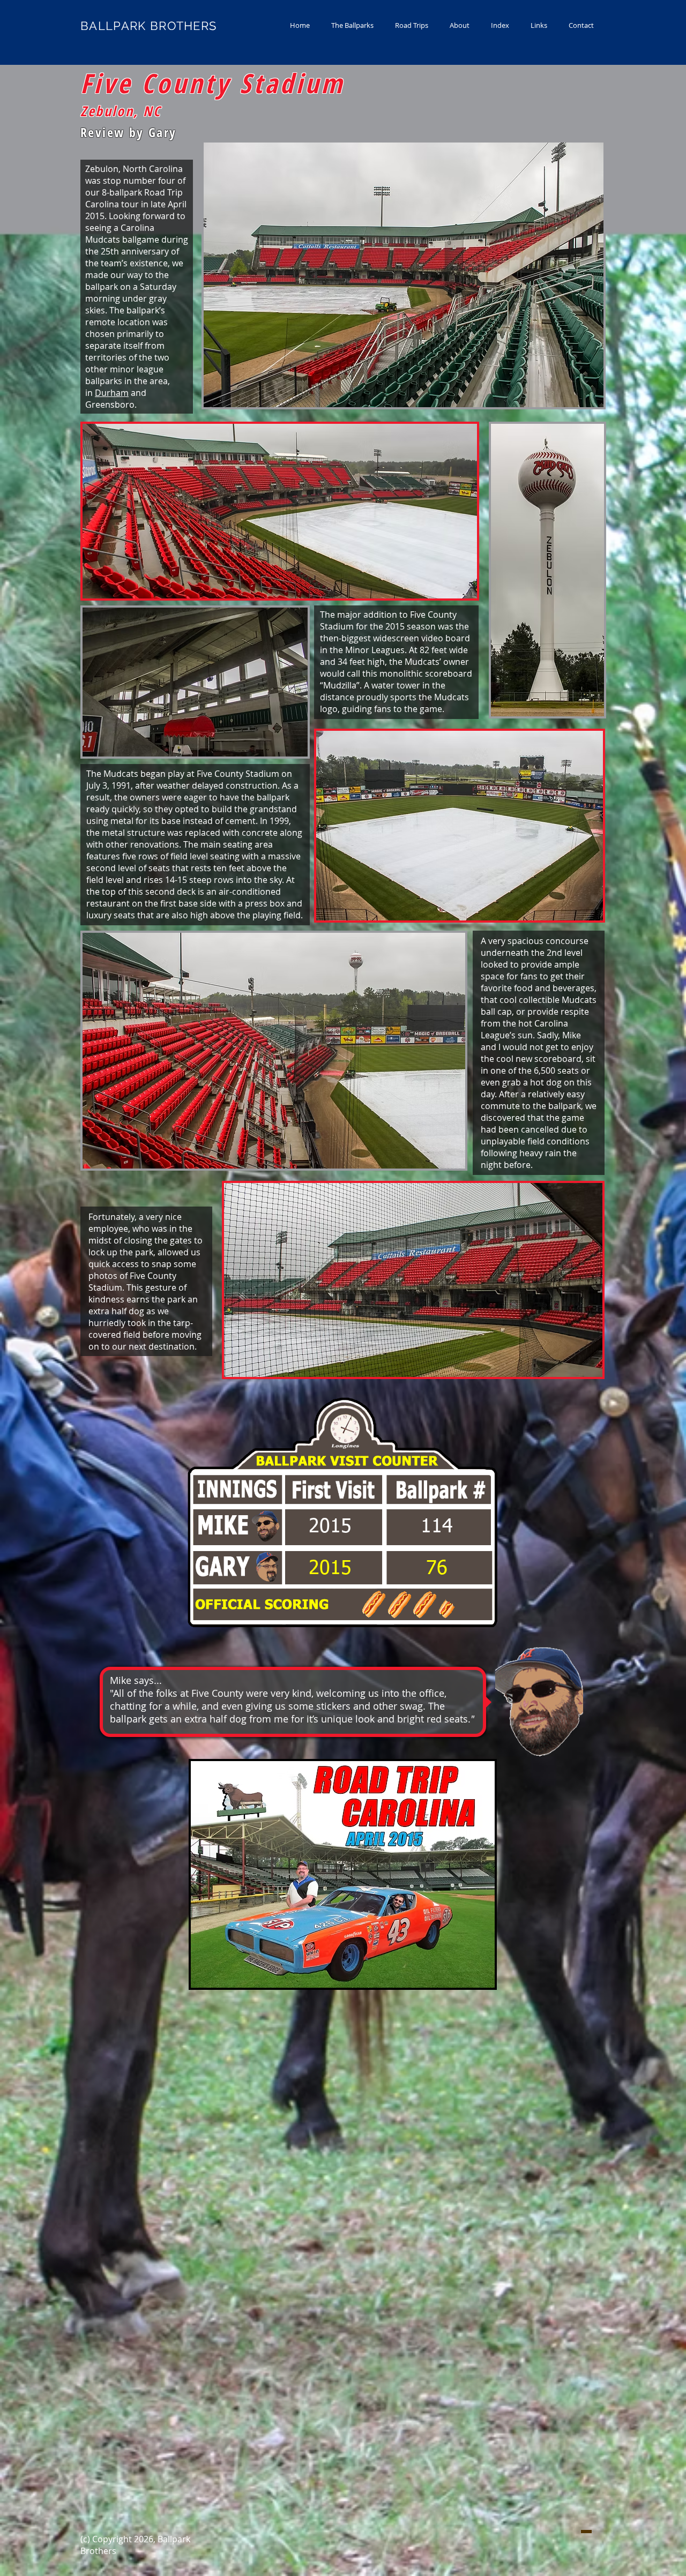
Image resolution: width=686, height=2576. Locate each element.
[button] (352, 25)
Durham (112, 393)
